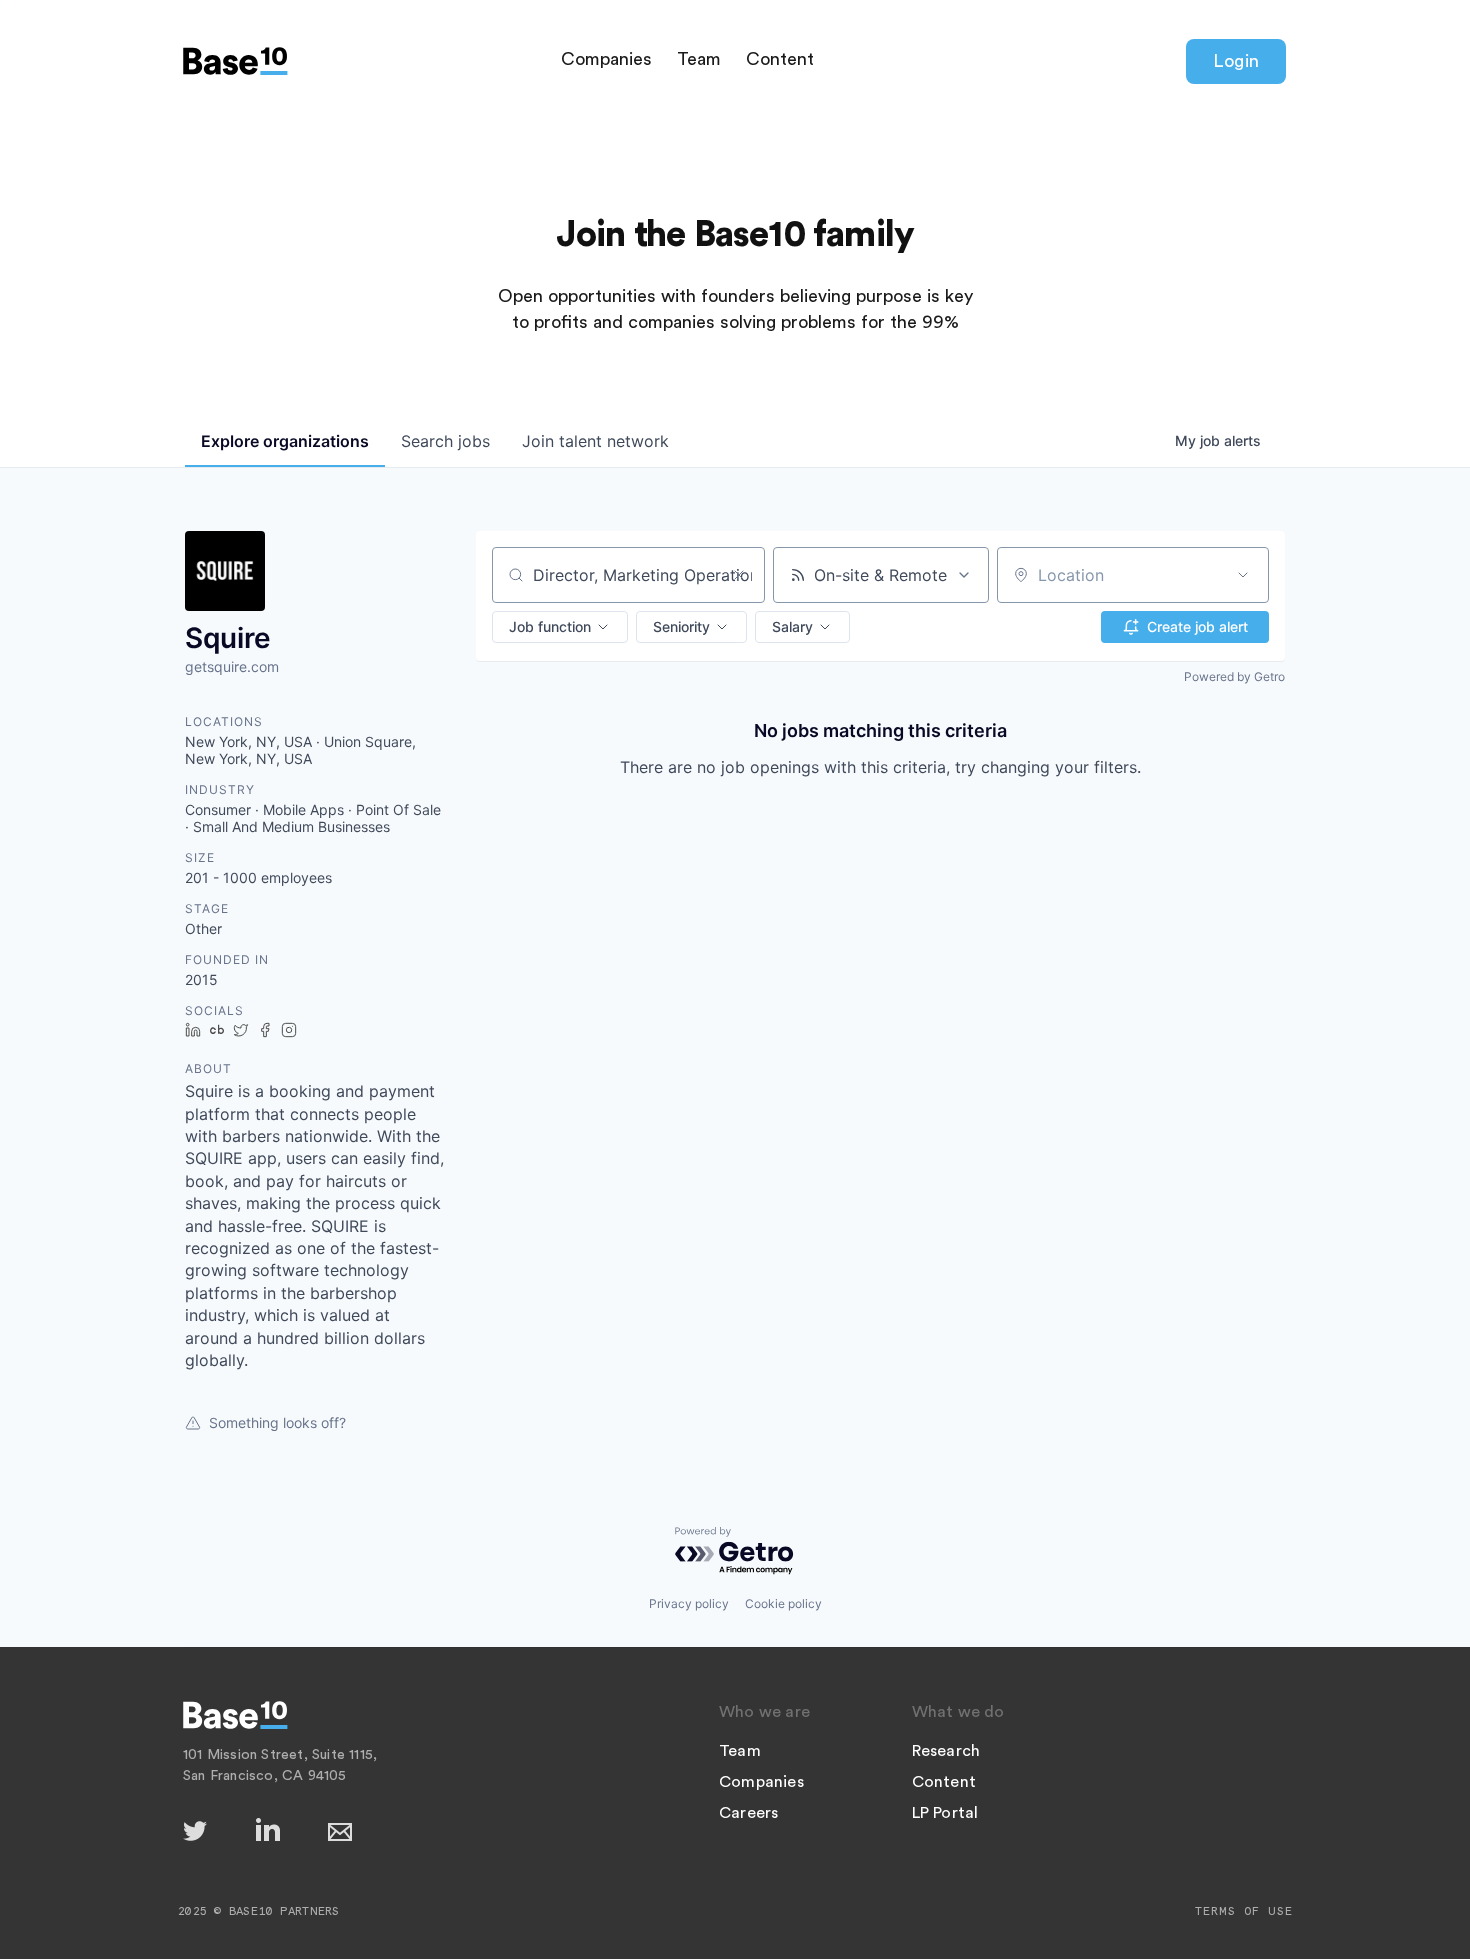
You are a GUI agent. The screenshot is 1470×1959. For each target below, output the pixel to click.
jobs (445, 441)
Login (1236, 61)
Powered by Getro (1234, 676)
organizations (285, 441)
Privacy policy (689, 1603)
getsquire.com (232, 666)
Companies (606, 59)
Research (946, 1751)
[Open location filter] (1243, 575)
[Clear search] (739, 575)
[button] (560, 627)
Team (699, 59)
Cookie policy (783, 1603)
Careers (748, 1813)
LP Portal (945, 1813)
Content (780, 59)
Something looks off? (277, 1422)
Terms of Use (1244, 1911)
